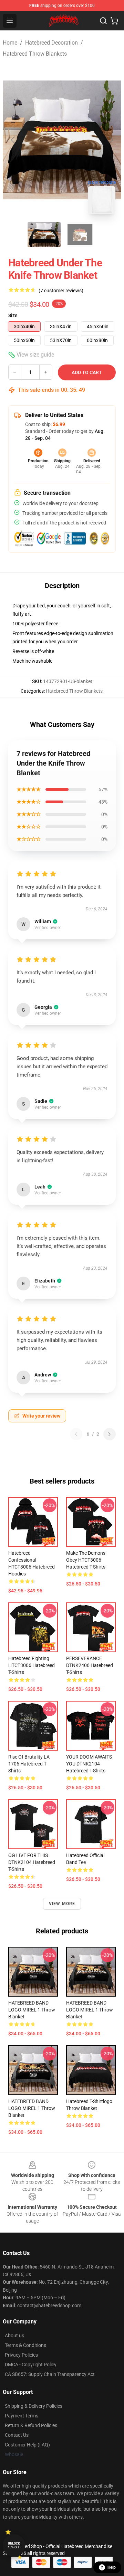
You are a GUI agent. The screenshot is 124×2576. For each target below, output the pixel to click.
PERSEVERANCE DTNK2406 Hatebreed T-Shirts (90, 1665)
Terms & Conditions (25, 2345)
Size (13, 315)
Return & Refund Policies (31, 2425)
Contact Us (17, 2435)
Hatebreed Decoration (51, 43)
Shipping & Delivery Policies (34, 2406)
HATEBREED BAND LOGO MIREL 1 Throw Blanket (32, 2010)
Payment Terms (22, 2416)
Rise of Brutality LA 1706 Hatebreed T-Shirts (29, 1764)
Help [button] (112, 2567)
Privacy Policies (21, 2355)
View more (62, 1904)
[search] (103, 21)
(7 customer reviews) (61, 291)
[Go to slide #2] (80, 235)
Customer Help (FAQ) (27, 2445)
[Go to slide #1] (44, 235)
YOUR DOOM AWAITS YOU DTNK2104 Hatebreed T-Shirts (89, 1764)
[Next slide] (111, 140)
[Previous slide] (13, 140)
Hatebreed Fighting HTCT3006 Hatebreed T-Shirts (32, 1665)
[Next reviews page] (110, 1434)
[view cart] (114, 21)
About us (14, 2336)
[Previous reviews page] (76, 1434)
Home (10, 43)
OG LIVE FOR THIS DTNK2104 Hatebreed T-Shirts (32, 1862)
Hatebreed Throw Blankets (35, 54)
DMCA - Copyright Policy (31, 2365)
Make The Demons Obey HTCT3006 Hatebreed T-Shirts (86, 1560)
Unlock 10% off (14, 2545)
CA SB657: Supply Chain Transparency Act (50, 2374)
